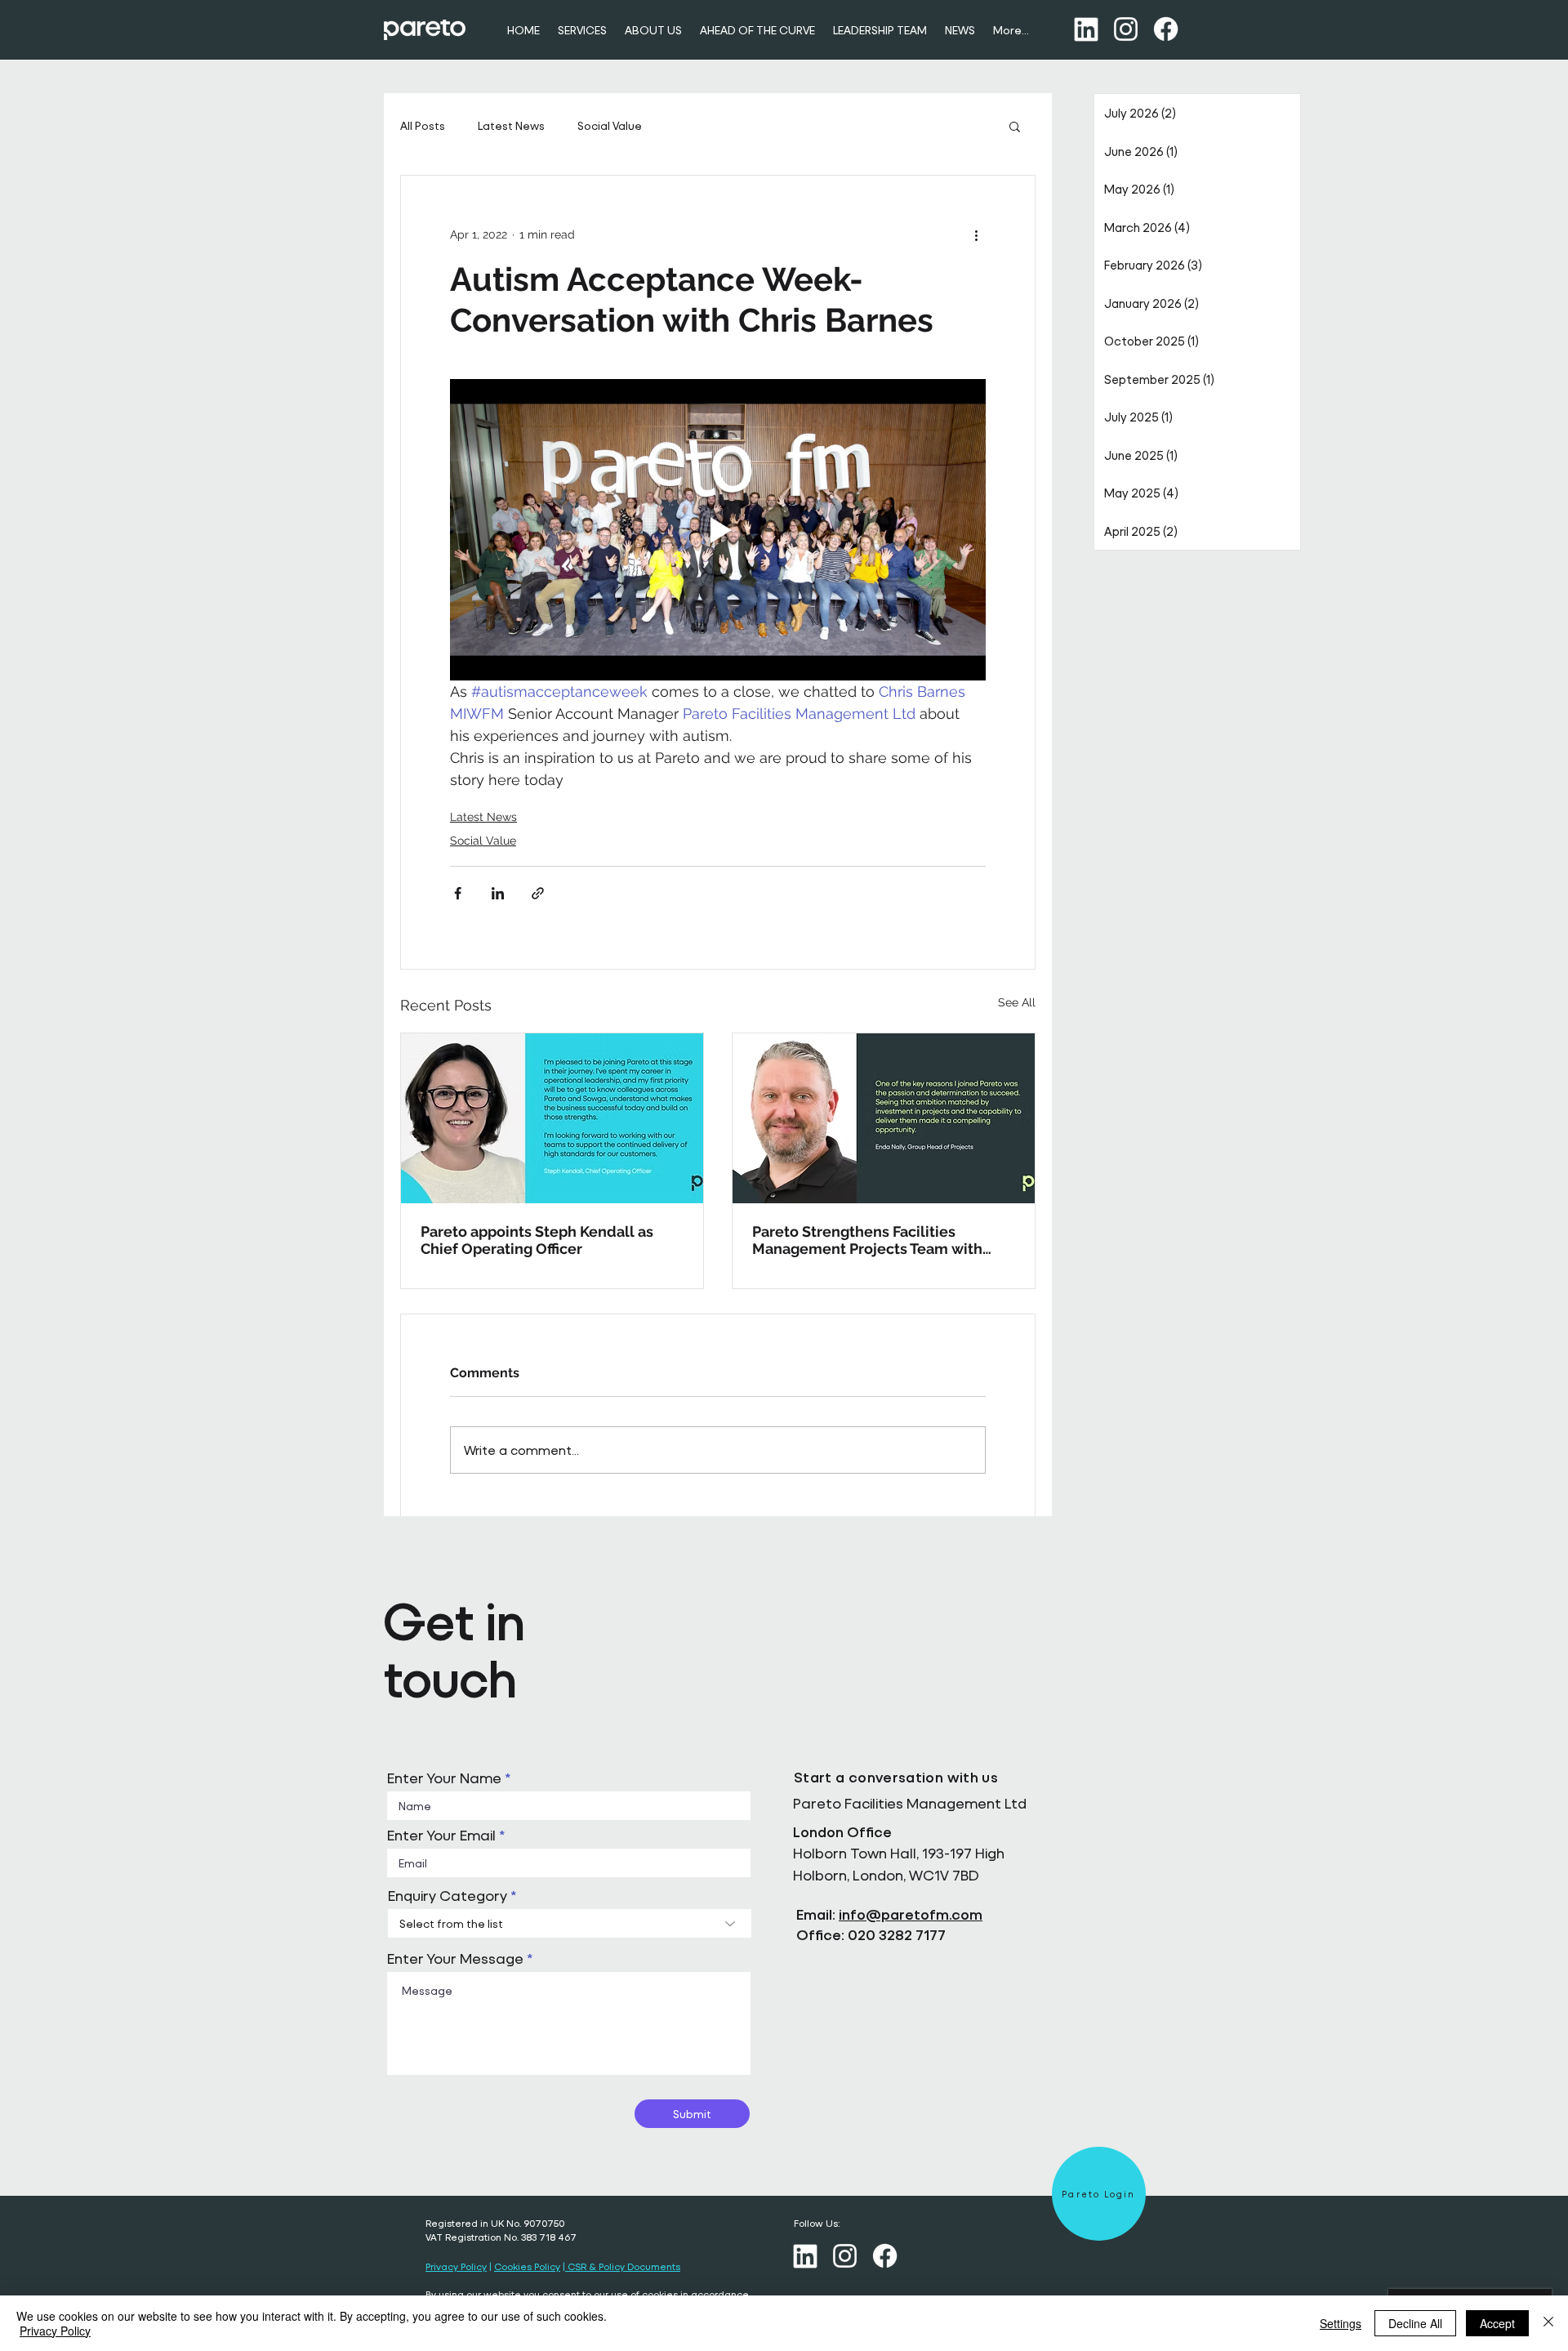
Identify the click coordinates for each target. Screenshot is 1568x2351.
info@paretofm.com (911, 1914)
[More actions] (976, 234)
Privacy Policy (456, 2266)
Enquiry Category (448, 1896)
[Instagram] (1126, 29)
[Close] (1548, 2323)
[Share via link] (538, 893)
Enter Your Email (441, 1836)
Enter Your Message (455, 1959)
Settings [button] (1341, 2323)
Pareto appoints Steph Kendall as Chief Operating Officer (537, 1240)
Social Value (610, 125)
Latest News (511, 125)
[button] (1015, 126)
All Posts (423, 125)
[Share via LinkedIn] (498, 893)
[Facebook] (1166, 29)
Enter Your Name (444, 1778)
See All (1017, 1002)
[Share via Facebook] (458, 893)
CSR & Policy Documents (623, 2266)
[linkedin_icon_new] (1086, 29)
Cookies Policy (527, 2266)
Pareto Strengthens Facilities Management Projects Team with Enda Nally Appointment (867, 1240)
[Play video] (718, 530)
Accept (1497, 2323)
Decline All (1415, 2323)
